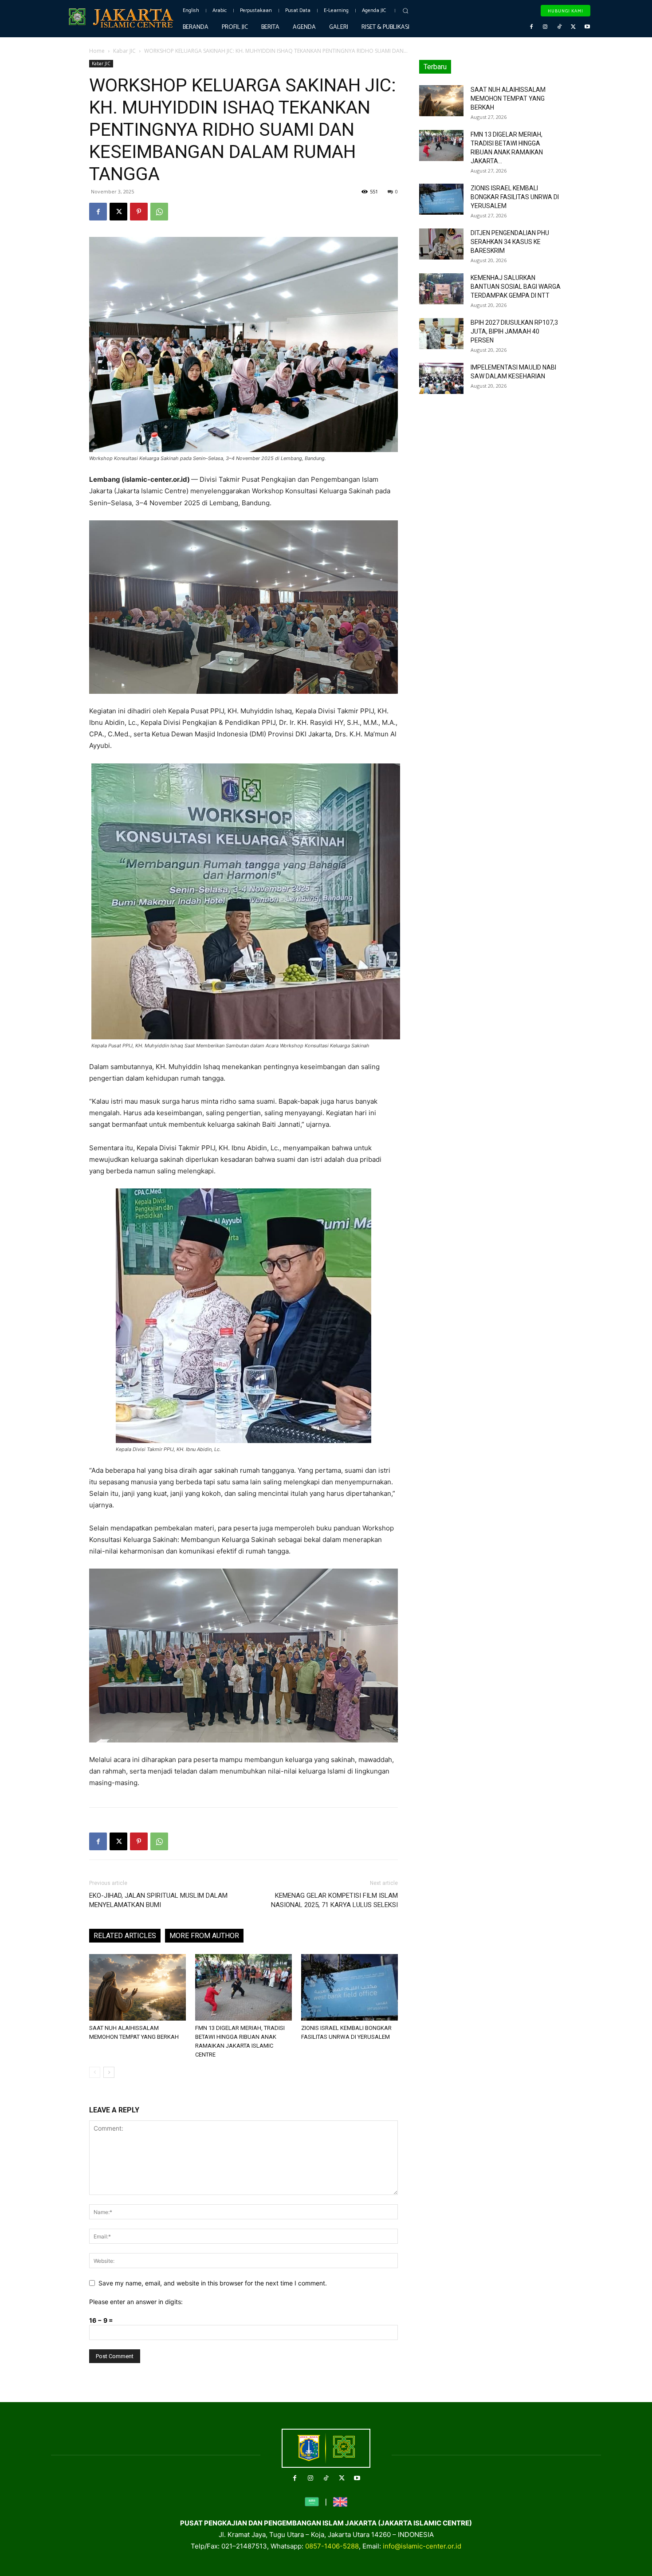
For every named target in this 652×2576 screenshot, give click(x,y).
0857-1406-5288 (332, 2546)
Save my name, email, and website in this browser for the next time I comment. (213, 2283)
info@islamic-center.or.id (422, 2546)
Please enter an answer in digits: (136, 2302)
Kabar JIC (124, 51)
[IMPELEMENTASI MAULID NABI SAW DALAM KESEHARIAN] (441, 378)
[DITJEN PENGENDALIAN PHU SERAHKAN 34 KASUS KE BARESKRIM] (441, 244)
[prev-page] (95, 2072)
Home (97, 51)
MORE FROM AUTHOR (204, 1936)
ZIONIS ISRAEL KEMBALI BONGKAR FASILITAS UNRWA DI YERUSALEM (515, 197)
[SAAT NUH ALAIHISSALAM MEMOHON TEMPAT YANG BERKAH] (137, 1987)
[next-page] (109, 2072)
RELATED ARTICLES (125, 1936)
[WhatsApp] (159, 212)
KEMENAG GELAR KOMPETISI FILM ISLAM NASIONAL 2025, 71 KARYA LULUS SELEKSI (334, 1900)
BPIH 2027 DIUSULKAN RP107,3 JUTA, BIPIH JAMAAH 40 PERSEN (514, 331)
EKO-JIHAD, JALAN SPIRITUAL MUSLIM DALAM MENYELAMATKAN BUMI (158, 1900)
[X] (573, 27)
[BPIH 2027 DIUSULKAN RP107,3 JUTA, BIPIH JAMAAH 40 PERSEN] (441, 334)
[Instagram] (546, 27)
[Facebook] (531, 27)
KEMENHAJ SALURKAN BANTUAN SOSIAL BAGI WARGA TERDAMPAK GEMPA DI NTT (516, 287)
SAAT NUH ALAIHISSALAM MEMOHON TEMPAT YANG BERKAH (508, 98)
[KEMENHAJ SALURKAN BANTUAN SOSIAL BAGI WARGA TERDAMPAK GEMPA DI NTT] (441, 289)
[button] (405, 11)
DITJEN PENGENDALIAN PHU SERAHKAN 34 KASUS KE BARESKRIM (510, 242)
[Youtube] (587, 27)
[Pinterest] (139, 212)
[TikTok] (559, 27)
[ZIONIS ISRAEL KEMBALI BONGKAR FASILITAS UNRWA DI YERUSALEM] (350, 1987)
